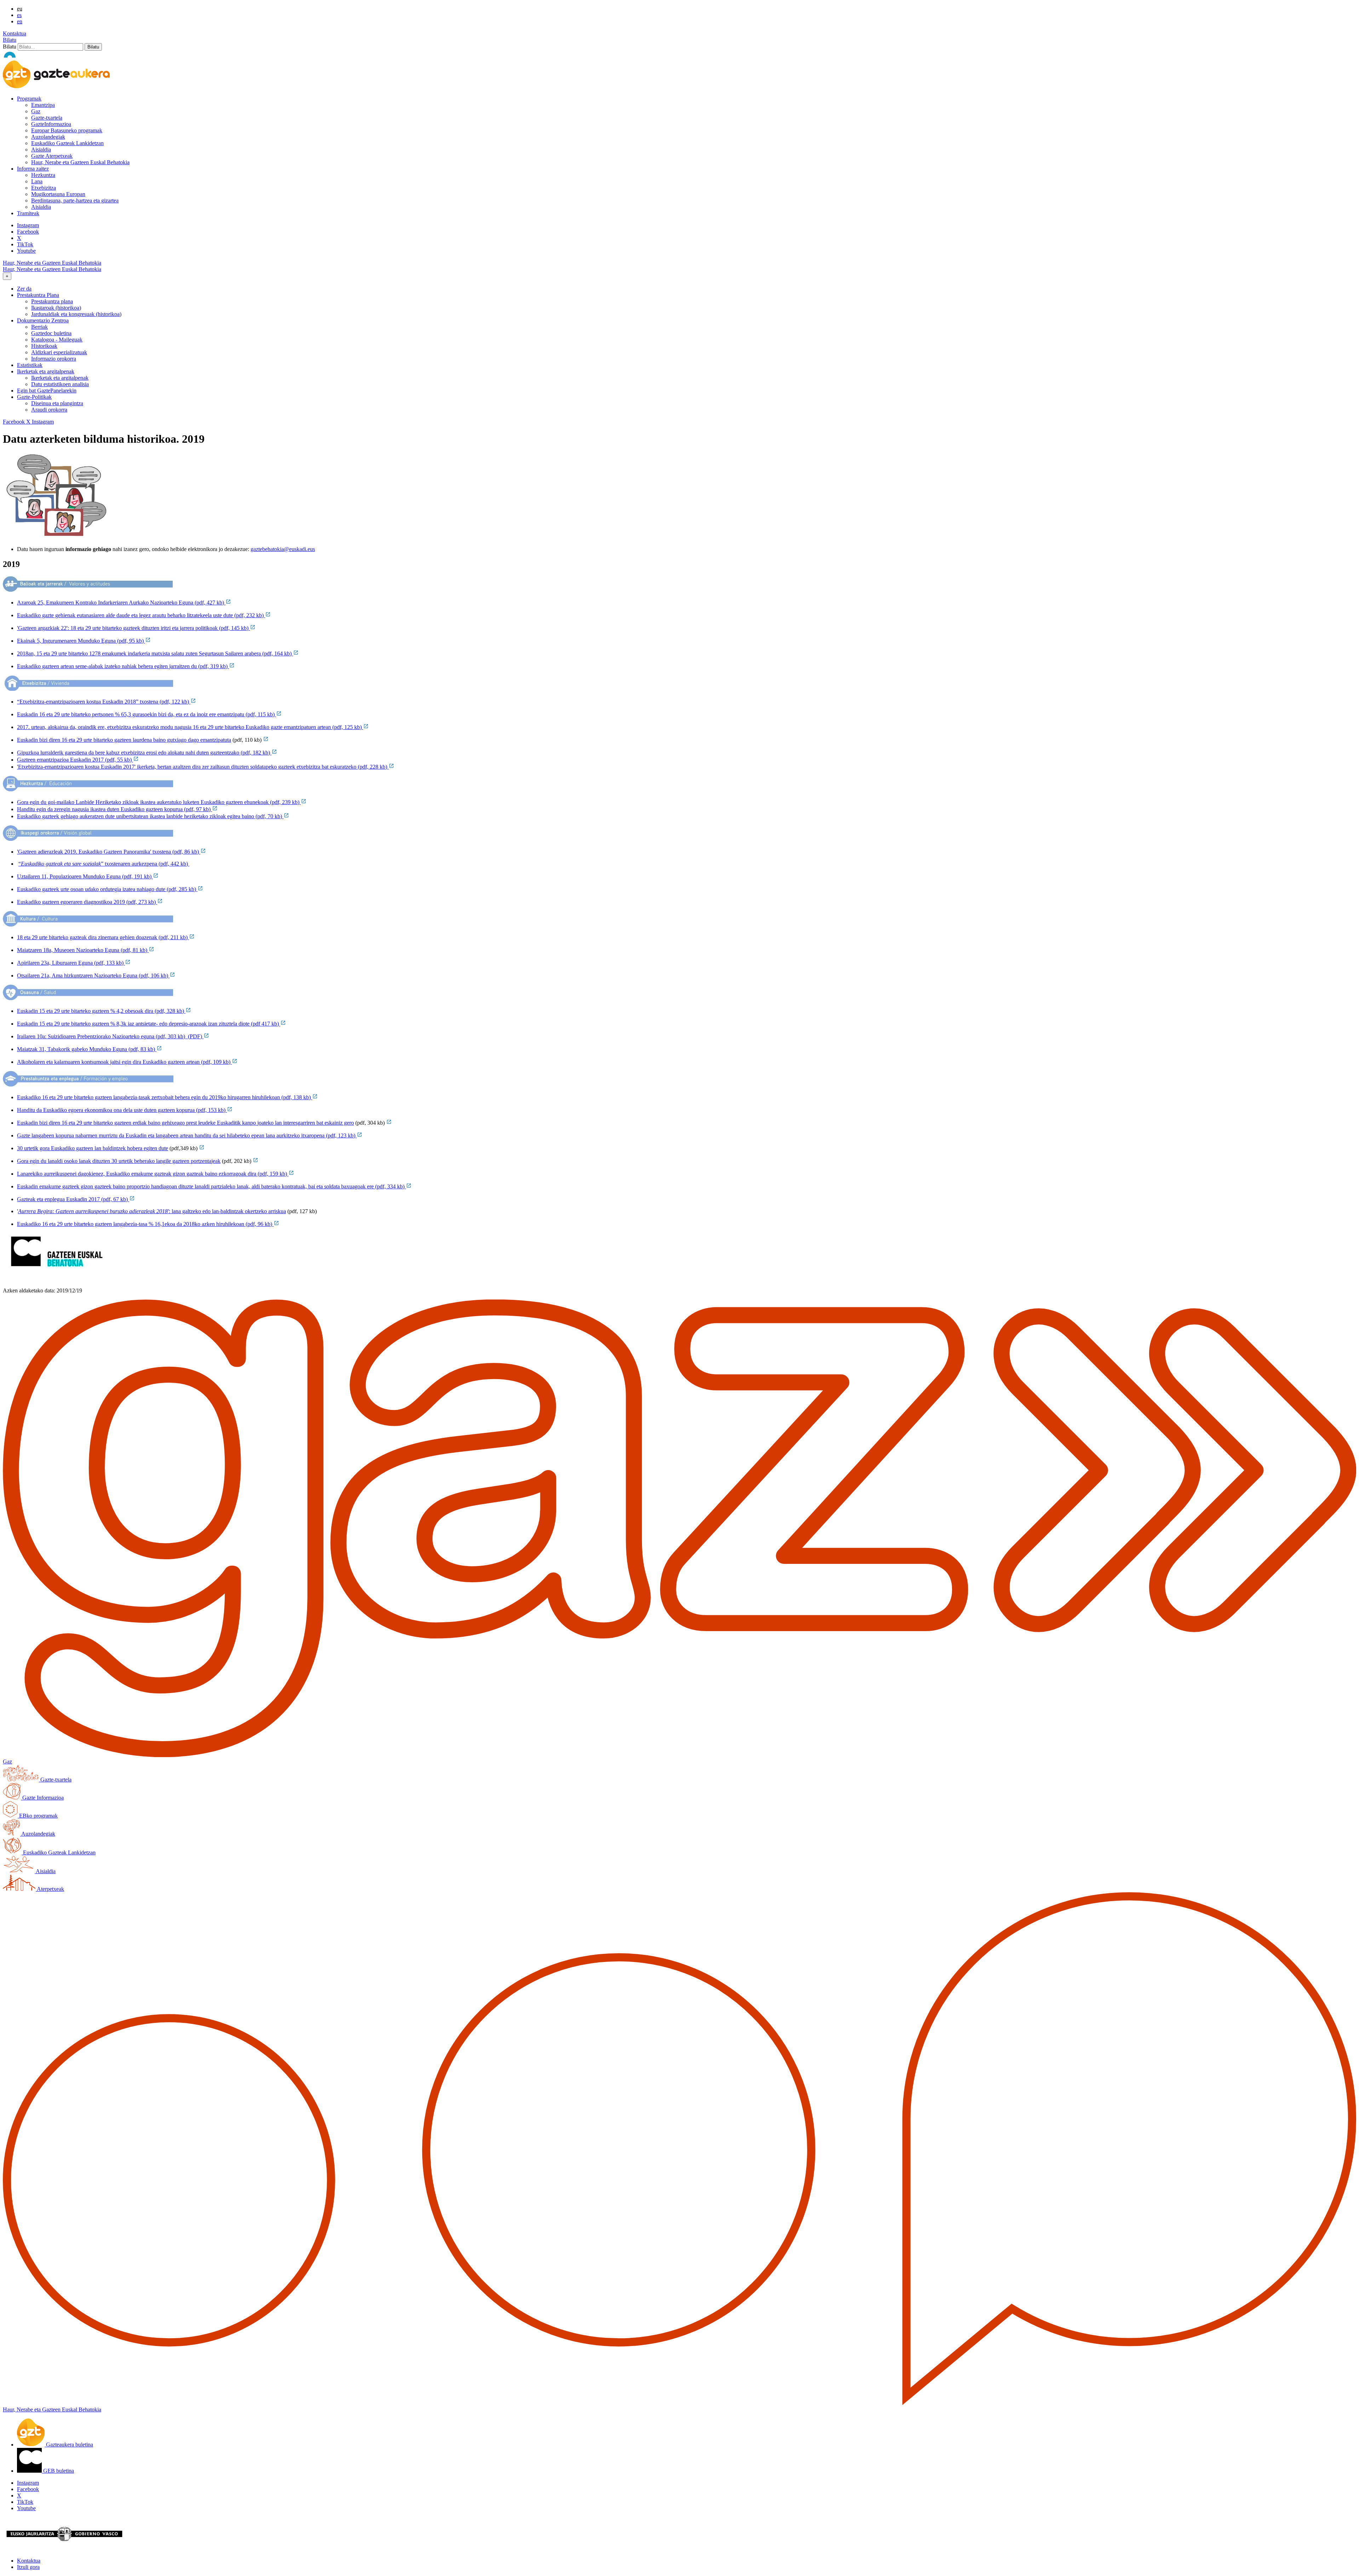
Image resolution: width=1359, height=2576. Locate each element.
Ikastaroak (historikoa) (56, 308)
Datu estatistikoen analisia (60, 384)
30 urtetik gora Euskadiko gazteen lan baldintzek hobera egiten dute (93, 1148)
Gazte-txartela (47, 118)
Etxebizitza (44, 188)
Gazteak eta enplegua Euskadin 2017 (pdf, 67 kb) (73, 1199)
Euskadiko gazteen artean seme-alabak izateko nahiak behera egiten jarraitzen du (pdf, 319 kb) (123, 666)
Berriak (39, 327)
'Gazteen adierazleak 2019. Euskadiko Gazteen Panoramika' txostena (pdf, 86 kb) (109, 852)
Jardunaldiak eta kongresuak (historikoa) (76, 314)
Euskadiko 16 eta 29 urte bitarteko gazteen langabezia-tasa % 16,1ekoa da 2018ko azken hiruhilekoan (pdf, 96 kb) (145, 1224)
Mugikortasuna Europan (58, 194)
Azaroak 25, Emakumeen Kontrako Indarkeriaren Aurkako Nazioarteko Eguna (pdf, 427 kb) (121, 603)
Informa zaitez (33, 169)
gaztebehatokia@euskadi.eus (283, 549)
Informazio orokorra (54, 359)
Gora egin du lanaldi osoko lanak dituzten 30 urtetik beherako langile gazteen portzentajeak (119, 1161)
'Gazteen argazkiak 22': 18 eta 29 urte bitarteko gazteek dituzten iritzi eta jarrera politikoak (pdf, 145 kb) (133, 628)
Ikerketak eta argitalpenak (60, 378)
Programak (29, 99)
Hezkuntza (43, 175)
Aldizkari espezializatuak (59, 352)
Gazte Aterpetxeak (52, 156)
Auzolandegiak (48, 137)
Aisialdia (41, 150)
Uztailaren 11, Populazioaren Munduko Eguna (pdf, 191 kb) (85, 876)
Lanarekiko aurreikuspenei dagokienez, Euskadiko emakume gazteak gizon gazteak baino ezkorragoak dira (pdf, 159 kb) (153, 1174)
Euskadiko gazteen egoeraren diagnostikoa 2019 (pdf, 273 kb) (87, 902)
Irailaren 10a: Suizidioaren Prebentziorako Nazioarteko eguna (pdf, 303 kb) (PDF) (110, 1036)
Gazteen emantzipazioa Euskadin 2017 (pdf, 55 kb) (75, 760)
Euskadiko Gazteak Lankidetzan (67, 143)
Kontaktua (15, 33)
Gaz (36, 111)
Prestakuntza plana (52, 301)
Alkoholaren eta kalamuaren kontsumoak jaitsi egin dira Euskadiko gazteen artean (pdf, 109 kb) (124, 1062)
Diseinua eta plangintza (57, 403)
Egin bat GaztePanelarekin (47, 391)
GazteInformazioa (51, 124)
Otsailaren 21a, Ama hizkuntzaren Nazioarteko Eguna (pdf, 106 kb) (93, 976)
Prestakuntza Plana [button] (38, 295)
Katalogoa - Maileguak (57, 340)
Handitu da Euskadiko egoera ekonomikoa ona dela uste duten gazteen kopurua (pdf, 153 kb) (122, 1110)
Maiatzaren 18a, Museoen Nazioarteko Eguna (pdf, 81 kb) (83, 950)
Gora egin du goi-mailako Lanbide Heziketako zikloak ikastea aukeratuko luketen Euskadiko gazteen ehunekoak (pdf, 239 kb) (159, 802)
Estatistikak (30, 365)
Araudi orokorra (49, 410)
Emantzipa (43, 105)
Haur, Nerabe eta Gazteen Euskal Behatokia (80, 162)
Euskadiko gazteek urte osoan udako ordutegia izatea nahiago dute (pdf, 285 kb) (107, 889)
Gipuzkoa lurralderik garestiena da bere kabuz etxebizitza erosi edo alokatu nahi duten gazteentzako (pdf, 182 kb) (144, 753)
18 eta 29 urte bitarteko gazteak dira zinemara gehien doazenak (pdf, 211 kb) (103, 937)
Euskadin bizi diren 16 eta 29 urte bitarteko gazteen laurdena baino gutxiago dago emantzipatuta (124, 740)
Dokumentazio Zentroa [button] (43, 320)
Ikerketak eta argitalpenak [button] (46, 371)
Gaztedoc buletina (51, 333)
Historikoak (44, 346)
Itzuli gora (28, 2567)
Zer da (24, 289)
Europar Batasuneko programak (67, 130)
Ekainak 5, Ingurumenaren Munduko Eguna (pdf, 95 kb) (81, 641)
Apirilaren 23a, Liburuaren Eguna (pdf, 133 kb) (71, 963)
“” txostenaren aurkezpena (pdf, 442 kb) (104, 864)
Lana (37, 181)
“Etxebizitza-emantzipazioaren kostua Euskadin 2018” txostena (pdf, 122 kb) (104, 702)
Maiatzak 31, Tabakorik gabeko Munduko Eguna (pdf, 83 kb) (87, 1049)
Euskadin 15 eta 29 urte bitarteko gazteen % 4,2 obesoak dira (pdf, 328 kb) (101, 1011)
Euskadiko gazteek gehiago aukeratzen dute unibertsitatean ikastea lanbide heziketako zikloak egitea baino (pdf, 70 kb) (150, 816)
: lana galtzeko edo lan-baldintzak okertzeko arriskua (152, 1211)
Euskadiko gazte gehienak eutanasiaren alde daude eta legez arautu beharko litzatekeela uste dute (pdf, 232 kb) (141, 615)
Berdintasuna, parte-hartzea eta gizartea (75, 200)
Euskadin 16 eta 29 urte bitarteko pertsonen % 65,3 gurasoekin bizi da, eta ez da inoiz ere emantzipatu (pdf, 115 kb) (147, 714)
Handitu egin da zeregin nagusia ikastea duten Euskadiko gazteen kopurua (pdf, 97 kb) (114, 809)
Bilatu (10, 40)
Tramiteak (28, 213)
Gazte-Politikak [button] (34, 397)
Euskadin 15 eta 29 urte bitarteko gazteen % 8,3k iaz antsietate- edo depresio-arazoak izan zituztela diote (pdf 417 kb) (149, 1024)
